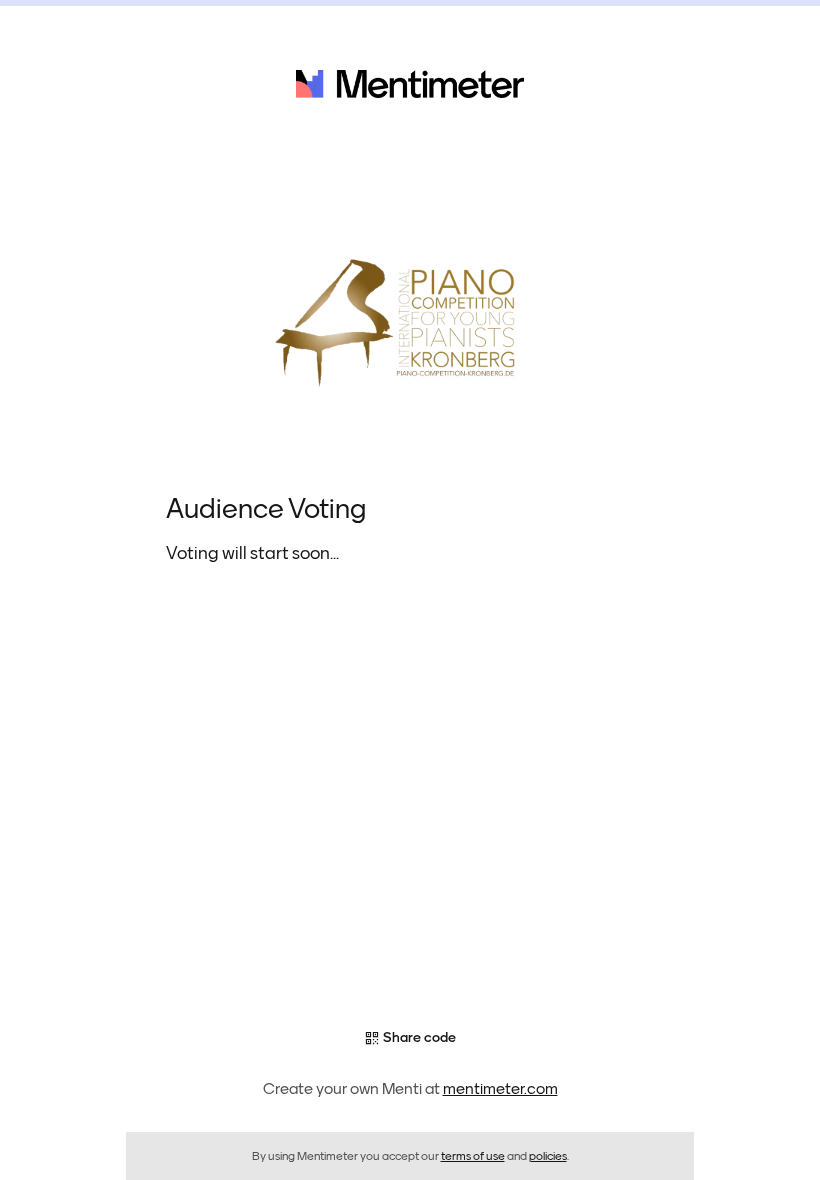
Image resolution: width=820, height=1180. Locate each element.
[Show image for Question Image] (410, 320)
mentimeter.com (500, 1089)
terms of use (473, 1156)
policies (548, 1156)
